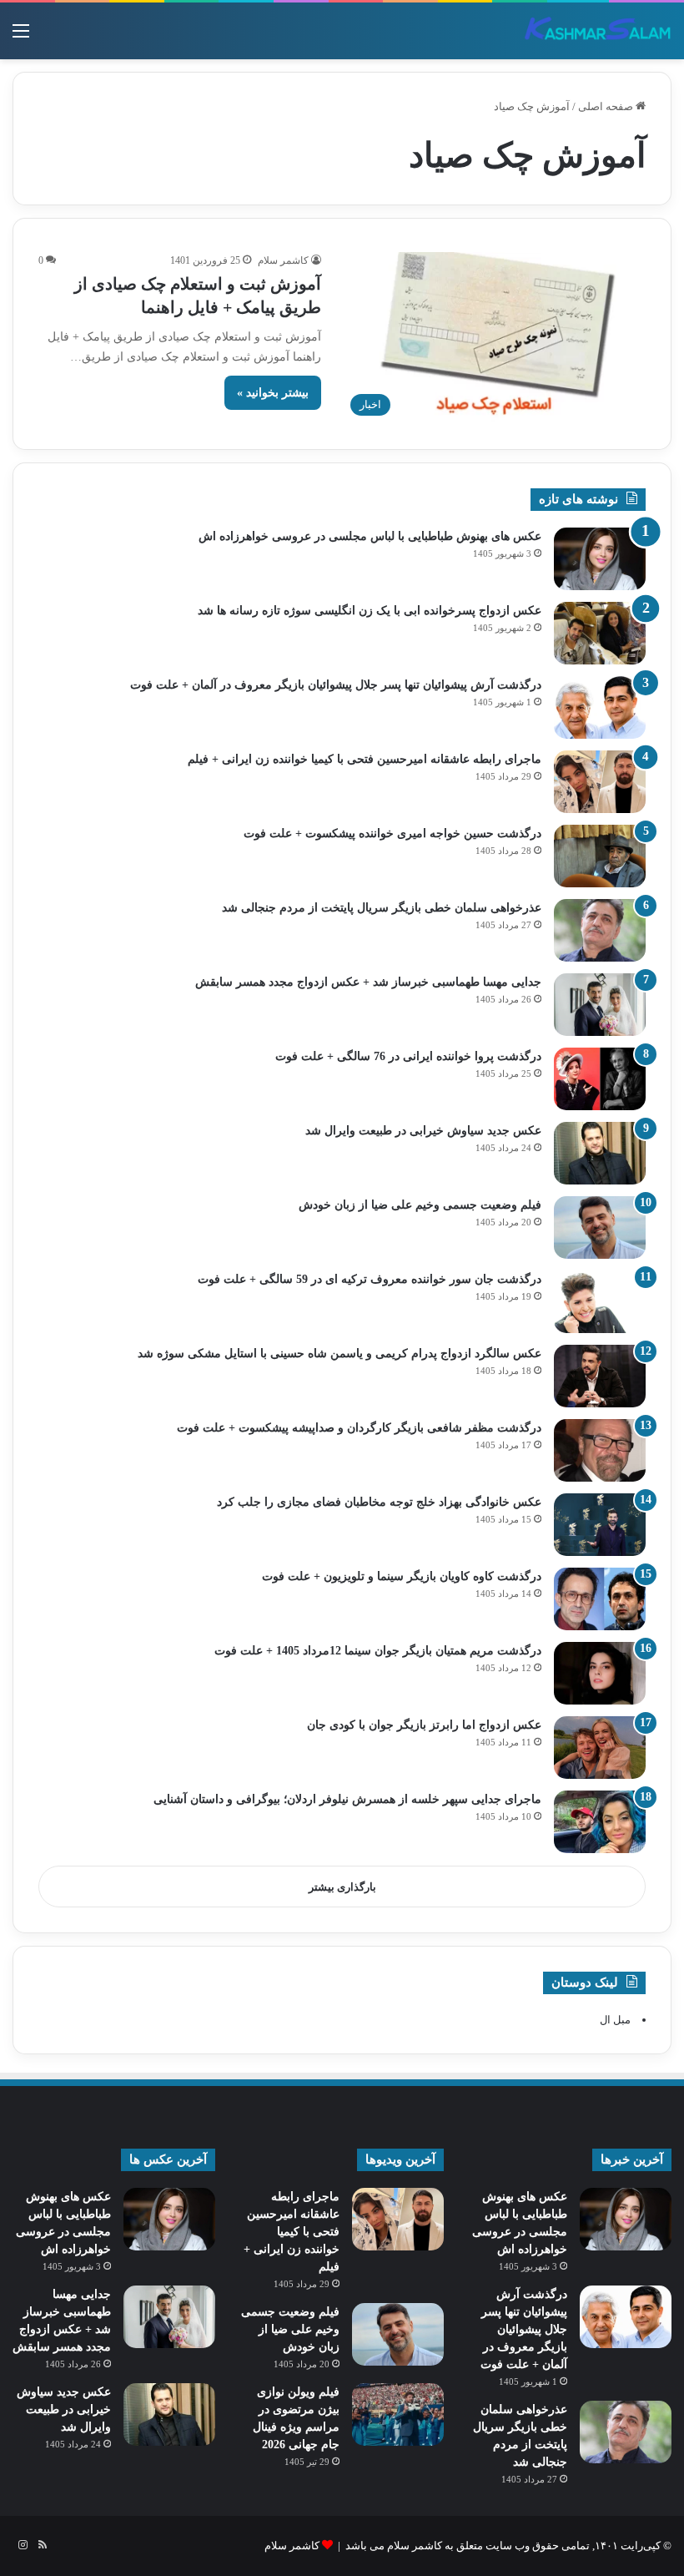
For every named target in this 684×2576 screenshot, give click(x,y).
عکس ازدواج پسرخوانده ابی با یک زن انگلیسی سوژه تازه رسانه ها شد (370, 611)
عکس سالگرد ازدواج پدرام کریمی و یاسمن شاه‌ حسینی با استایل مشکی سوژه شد (339, 1354)
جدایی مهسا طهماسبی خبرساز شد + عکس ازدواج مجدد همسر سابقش (368, 982)
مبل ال (615, 2020)
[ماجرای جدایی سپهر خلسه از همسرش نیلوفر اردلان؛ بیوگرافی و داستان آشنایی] (600, 1822)
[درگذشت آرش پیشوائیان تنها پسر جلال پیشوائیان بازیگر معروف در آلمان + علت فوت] (600, 707)
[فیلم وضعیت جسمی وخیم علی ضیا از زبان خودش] (600, 1227)
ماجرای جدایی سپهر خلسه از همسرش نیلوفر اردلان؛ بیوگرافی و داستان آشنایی (347, 1799)
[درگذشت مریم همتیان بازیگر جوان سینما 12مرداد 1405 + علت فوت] (600, 1673)
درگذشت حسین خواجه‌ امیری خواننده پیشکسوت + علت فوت (392, 833)
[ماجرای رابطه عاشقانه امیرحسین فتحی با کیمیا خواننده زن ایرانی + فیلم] (600, 782)
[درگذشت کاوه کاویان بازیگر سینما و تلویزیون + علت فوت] (600, 1599)
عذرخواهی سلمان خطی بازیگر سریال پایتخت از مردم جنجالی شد (382, 908)
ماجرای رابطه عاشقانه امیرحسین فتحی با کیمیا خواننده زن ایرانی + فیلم (365, 759)
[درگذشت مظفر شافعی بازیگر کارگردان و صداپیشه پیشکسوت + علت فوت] (600, 1450)
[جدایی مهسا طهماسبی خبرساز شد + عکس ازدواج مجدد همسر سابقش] (600, 1005)
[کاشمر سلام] (598, 31)
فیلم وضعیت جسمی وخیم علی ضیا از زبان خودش (420, 1205)
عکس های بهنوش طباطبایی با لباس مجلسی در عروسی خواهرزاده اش (370, 536)
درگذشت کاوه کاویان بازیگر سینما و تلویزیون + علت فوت (402, 1576)
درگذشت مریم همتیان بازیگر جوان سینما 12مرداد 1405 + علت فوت (378, 1651)
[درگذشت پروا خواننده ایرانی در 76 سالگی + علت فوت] (600, 1079)
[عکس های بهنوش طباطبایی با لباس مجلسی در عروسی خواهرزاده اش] (600, 559)
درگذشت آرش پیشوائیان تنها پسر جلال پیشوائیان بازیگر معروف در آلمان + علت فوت (336, 685)
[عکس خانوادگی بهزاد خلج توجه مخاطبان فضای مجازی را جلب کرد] (600, 1525)
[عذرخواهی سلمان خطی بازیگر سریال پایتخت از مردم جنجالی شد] (600, 930)
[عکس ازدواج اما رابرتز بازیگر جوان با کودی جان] (600, 1748)
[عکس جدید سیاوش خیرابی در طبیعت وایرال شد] (600, 1153)
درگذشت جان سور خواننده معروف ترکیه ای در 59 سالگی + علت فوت (370, 1279)
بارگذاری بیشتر (342, 1887)
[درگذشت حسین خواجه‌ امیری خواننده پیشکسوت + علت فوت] (600, 856)
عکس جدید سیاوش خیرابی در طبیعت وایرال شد (423, 1131)
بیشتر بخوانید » (273, 393)
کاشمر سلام (283, 260)
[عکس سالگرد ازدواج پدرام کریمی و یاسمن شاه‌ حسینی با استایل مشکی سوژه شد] (600, 1376)
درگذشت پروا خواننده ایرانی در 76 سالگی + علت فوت (408, 1056)
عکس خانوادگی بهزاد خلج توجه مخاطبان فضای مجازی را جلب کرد (379, 1502)
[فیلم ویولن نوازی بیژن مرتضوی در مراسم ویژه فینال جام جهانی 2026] (398, 2414)
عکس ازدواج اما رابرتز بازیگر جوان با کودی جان (424, 1725)
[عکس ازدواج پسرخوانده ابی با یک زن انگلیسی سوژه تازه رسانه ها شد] (600, 633)
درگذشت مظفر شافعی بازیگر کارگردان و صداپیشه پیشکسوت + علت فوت (359, 1428)
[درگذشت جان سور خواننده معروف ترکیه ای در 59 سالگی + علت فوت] (600, 1302)
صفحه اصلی (607, 106)
